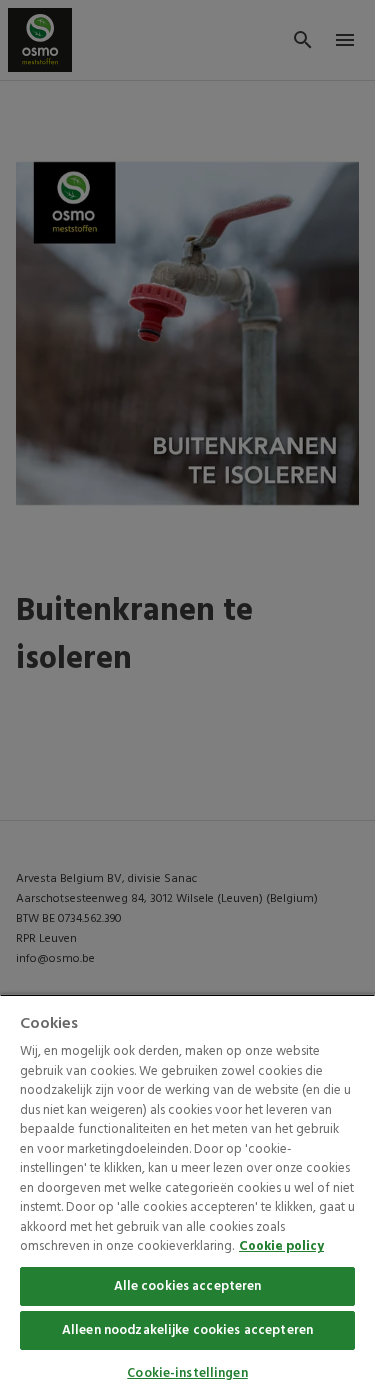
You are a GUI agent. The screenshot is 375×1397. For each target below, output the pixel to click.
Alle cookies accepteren (188, 1286)
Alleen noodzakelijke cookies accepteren (187, 1330)
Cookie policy (281, 1246)
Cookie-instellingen (187, 1373)
